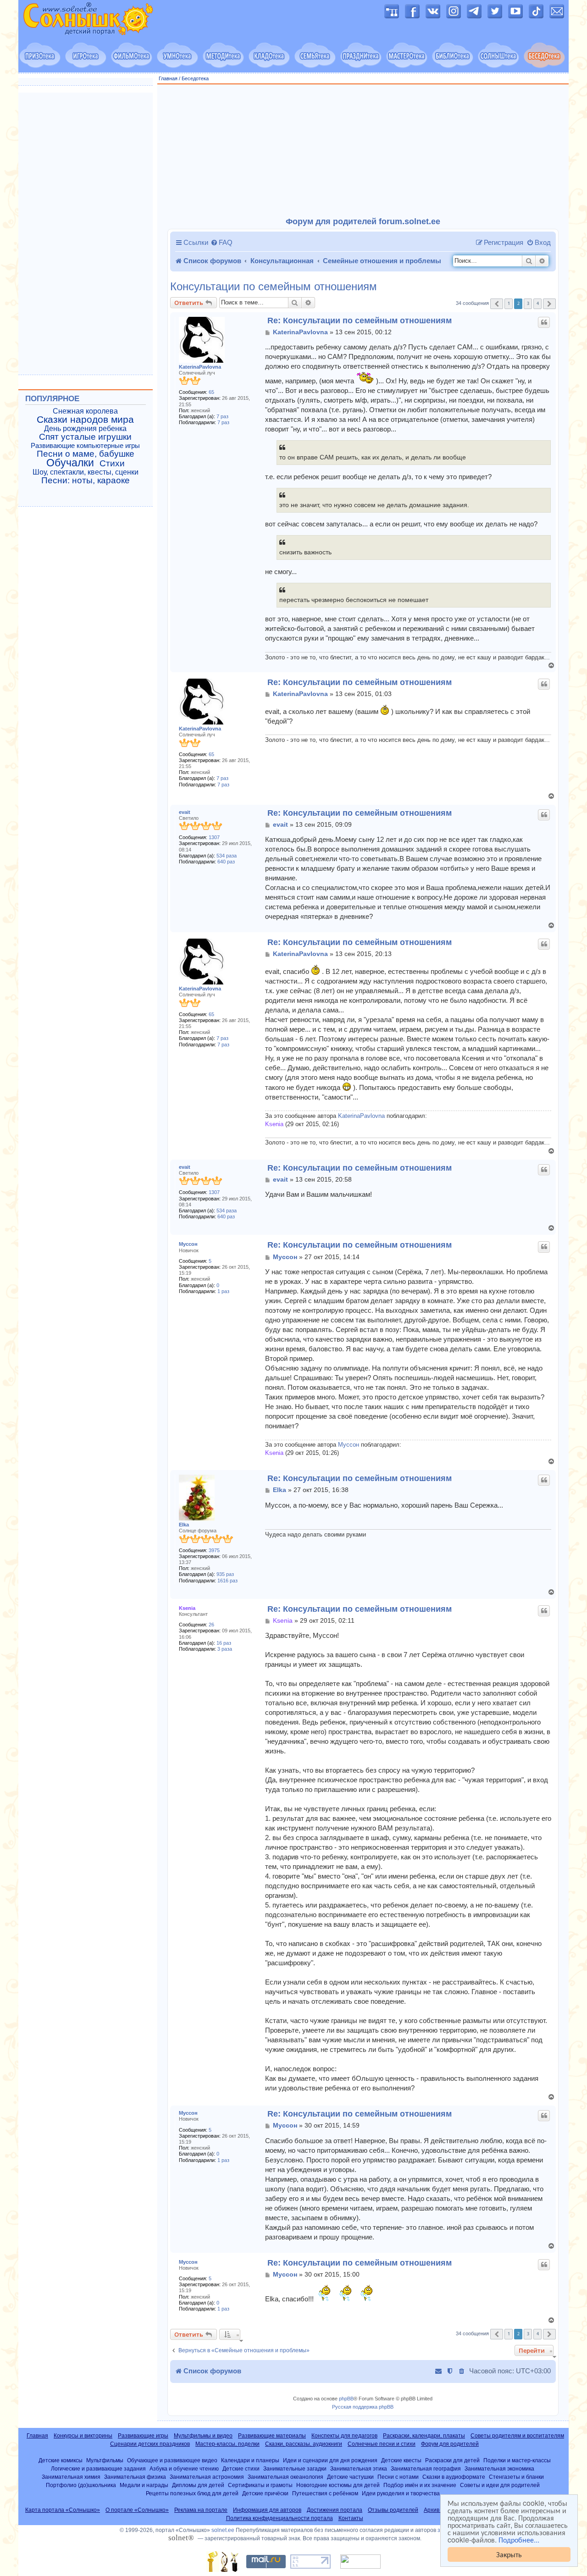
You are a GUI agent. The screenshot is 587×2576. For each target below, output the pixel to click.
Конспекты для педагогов (344, 2436)
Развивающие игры (143, 2436)
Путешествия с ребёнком (325, 2493)
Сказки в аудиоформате (454, 2477)
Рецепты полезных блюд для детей (192, 2493)
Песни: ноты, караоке (86, 481)
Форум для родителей (450, 2444)
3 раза (225, 1649)
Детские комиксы (61, 2460)
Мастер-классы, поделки (227, 2444)
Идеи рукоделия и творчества (401, 2493)
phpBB (346, 2399)
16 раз (224, 1643)
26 (211, 1625)
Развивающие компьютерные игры (85, 446)
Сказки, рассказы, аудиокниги (304, 2444)
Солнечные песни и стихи (382, 2444)
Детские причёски (265, 2493)
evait (185, 812)
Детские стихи (241, 2468)
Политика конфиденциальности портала (280, 2518)
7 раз (222, 416)
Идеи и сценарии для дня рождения (330, 2460)
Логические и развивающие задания (98, 2468)
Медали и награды (144, 2485)
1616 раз (227, 1581)
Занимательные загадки (295, 2468)
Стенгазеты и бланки (516, 2477)
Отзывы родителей (393, 2510)
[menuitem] (222, 243)
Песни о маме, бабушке (86, 454)
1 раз (223, 1291)
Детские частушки (350, 2477)
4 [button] (538, 303)
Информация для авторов (267, 2510)
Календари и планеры (250, 2460)
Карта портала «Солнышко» (63, 2510)
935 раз (225, 1574)
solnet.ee (223, 2530)
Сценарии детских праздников (150, 2444)
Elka (184, 1525)
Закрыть (509, 2554)
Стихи (112, 464)
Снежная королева (85, 411)
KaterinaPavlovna (200, 367)
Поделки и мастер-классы (517, 2460)
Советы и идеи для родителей (500, 2485)
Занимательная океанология (285, 2477)
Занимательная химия (71, 2477)
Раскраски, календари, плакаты (424, 2436)
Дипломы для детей (198, 2485)
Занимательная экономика (499, 2468)
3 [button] (528, 303)
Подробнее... (519, 2540)
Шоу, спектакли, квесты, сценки (86, 472)
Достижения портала (335, 2510)
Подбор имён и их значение (420, 2485)
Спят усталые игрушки (85, 437)
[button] (497, 304)
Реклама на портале (201, 2510)
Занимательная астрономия (207, 2477)
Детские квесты (401, 2460)
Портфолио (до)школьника (81, 2485)
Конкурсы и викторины (83, 2436)
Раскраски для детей (452, 2460)
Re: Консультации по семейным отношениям (360, 321)
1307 (214, 837)
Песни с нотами (398, 2477)
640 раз (226, 862)
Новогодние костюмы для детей (338, 2485)
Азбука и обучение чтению (184, 2468)
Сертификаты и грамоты (260, 2485)
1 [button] (509, 303)
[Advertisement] (363, 151)
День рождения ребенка (85, 428)
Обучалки (70, 463)
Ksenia (274, 1124)
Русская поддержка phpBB (363, 2407)
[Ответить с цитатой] (544, 322)
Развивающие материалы (272, 2436)
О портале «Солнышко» (137, 2510)
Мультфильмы (105, 2460)
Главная (168, 78)
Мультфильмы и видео (203, 2436)
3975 (214, 1550)
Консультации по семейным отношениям (274, 287)
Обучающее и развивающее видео (172, 2460)
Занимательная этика (359, 2468)
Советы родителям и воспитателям (517, 2436)
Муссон (188, 1244)
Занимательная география (426, 2468)
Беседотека (195, 78)
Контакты (351, 2518)
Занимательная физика (135, 2477)
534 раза (227, 856)
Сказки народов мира (85, 420)
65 (211, 392)
